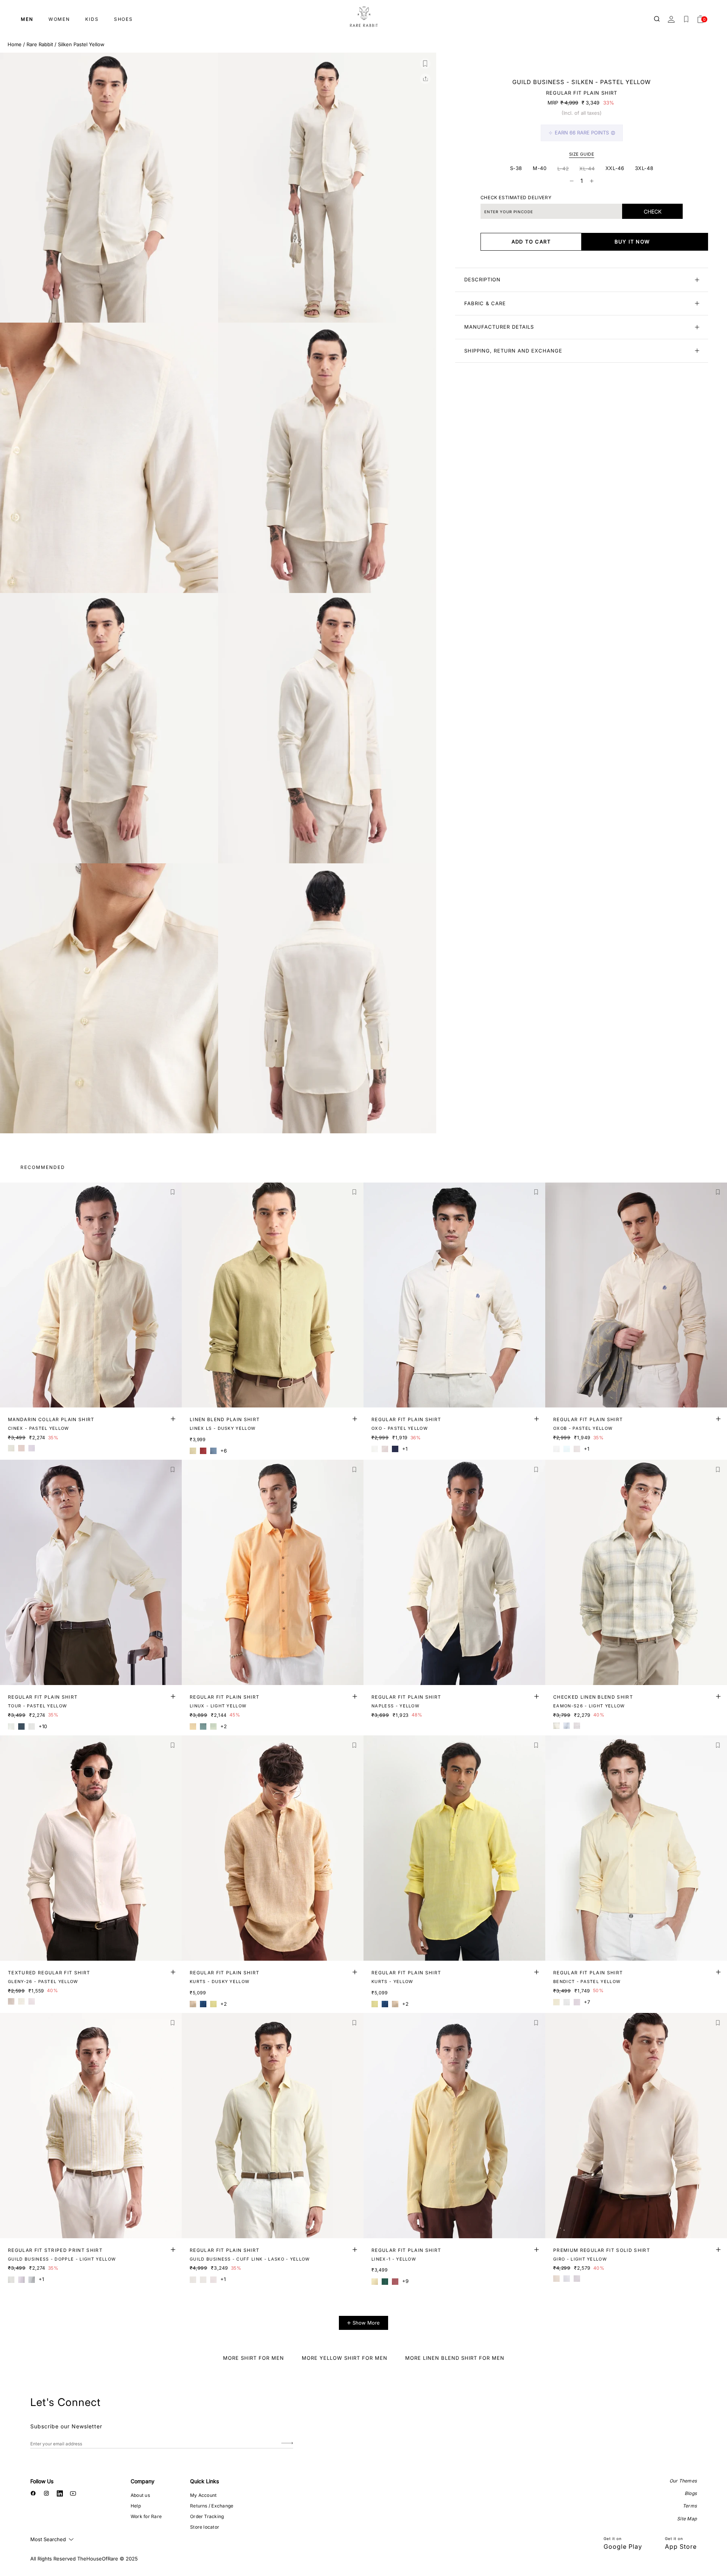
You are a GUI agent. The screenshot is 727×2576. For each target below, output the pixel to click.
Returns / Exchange (212, 2506)
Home (15, 44)
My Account (203, 2495)
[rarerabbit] (363, 17)
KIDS (92, 19)
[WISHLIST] (686, 19)
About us (140, 2495)
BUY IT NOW (632, 242)
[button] (425, 64)
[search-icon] (657, 19)
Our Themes (683, 2481)
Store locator (205, 2527)
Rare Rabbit (40, 44)
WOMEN (59, 19)
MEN (27, 19)
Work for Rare (146, 2516)
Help (136, 2506)
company (143, 2481)
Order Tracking (207, 2516)
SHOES (123, 19)
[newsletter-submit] (287, 2444)
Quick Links (204, 2481)
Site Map (687, 2519)
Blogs (691, 2493)
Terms (690, 2506)
